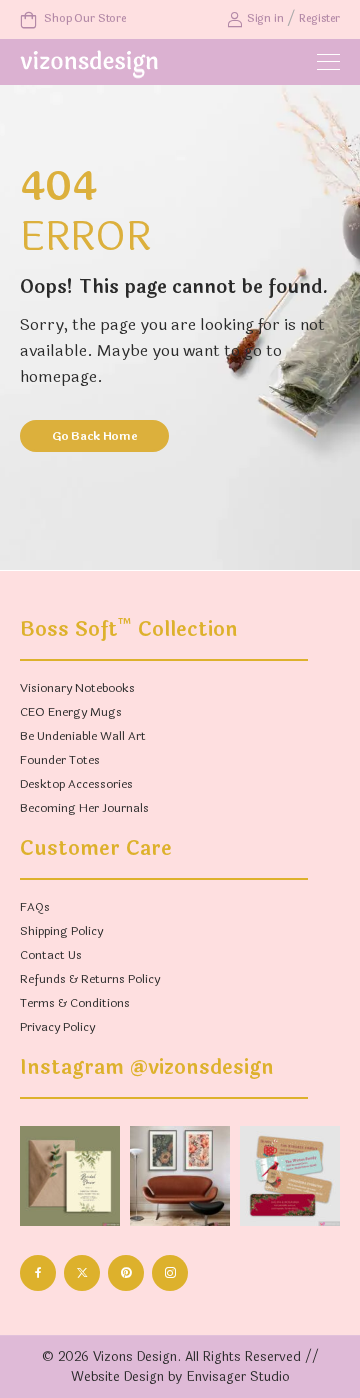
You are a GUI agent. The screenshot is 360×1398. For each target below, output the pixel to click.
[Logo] (89, 64)
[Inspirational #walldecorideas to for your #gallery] (180, 1176)
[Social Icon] (38, 1273)
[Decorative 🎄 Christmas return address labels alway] (290, 1176)
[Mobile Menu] (328, 62)
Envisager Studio (238, 1377)
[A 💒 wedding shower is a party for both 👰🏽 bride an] (70, 1176)
